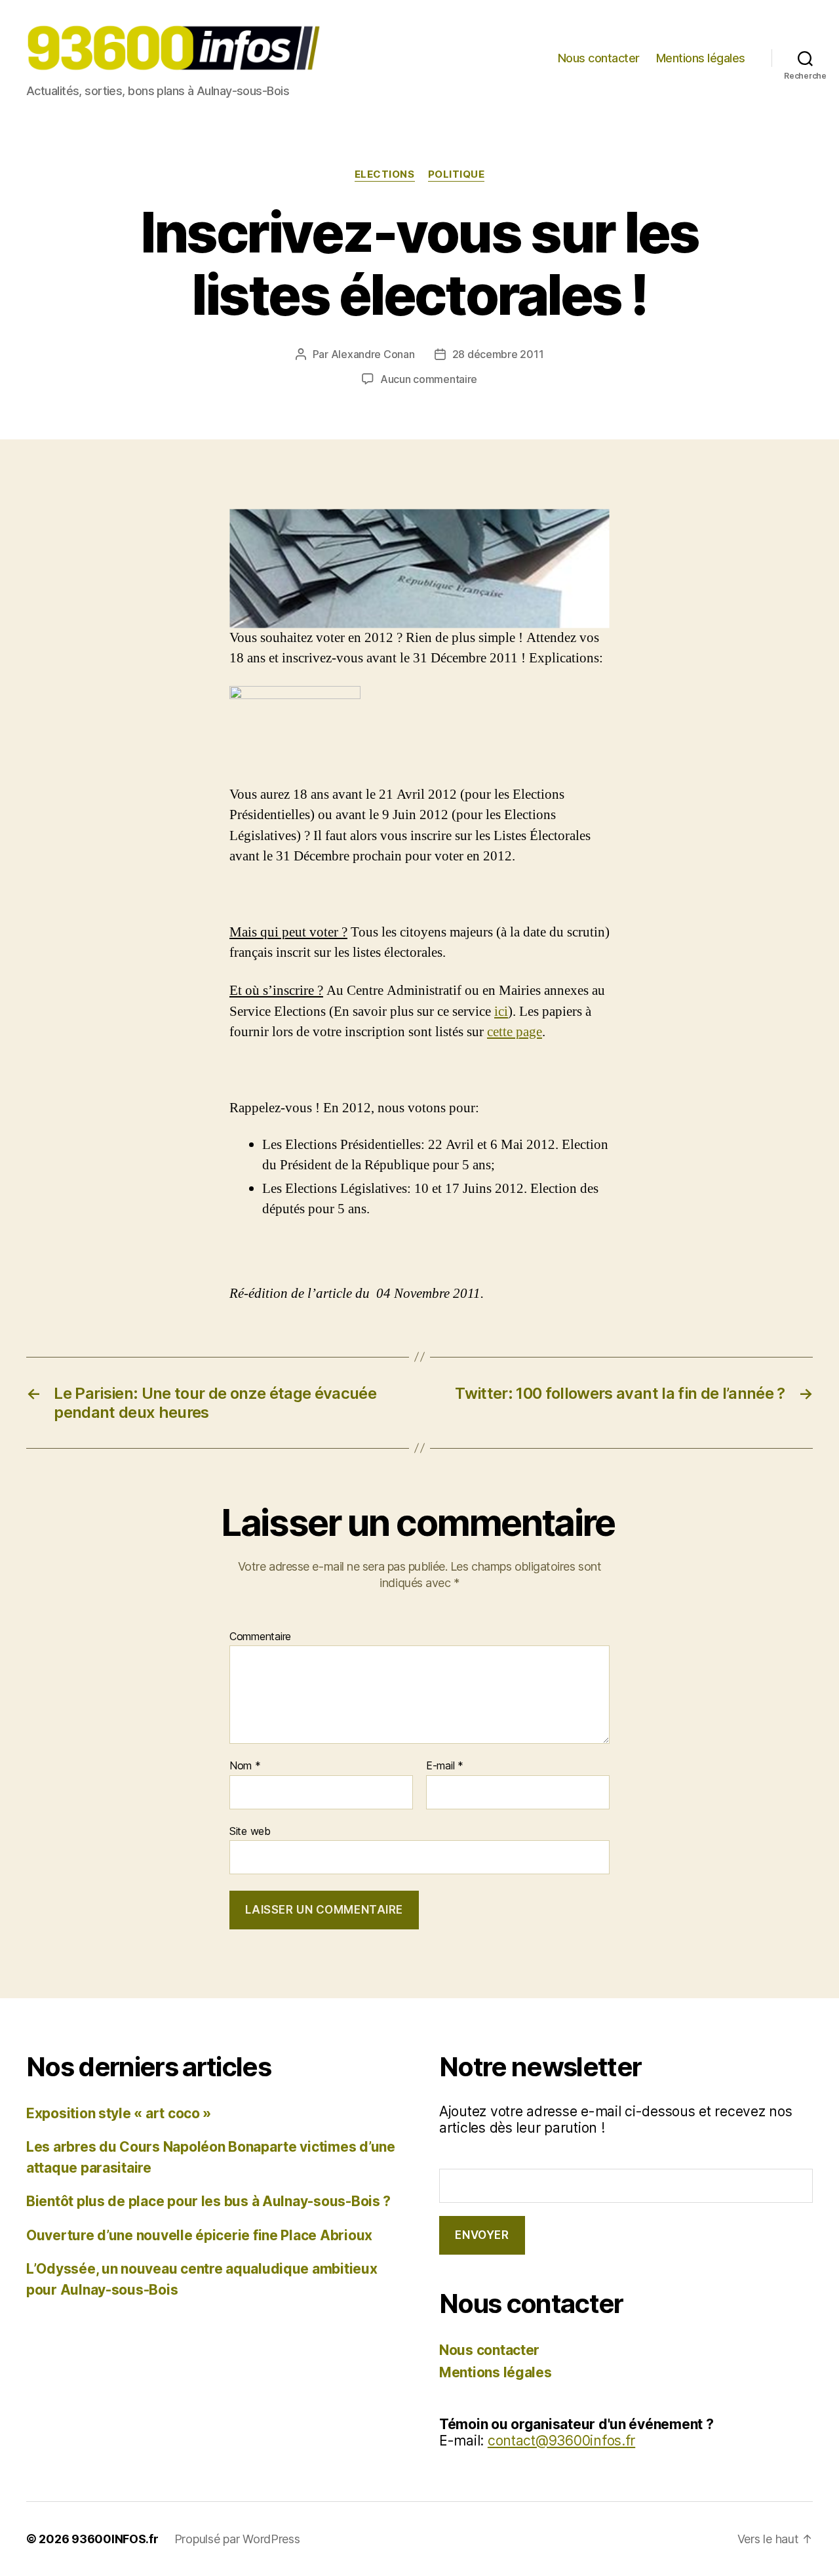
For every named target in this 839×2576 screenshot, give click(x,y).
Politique (457, 174)
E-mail (445, 1766)
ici (501, 1012)
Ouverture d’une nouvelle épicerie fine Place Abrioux (199, 2235)
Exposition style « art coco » (119, 2113)
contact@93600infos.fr (561, 2441)
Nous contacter (599, 58)
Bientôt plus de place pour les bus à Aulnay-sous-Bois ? (208, 2201)
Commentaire (260, 1637)
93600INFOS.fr (115, 2539)
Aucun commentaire (429, 379)
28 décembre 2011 (498, 354)
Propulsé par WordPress (237, 2539)
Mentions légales (701, 58)
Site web (250, 1831)
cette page (515, 1032)
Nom (245, 1766)
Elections (385, 174)
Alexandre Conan (373, 354)
